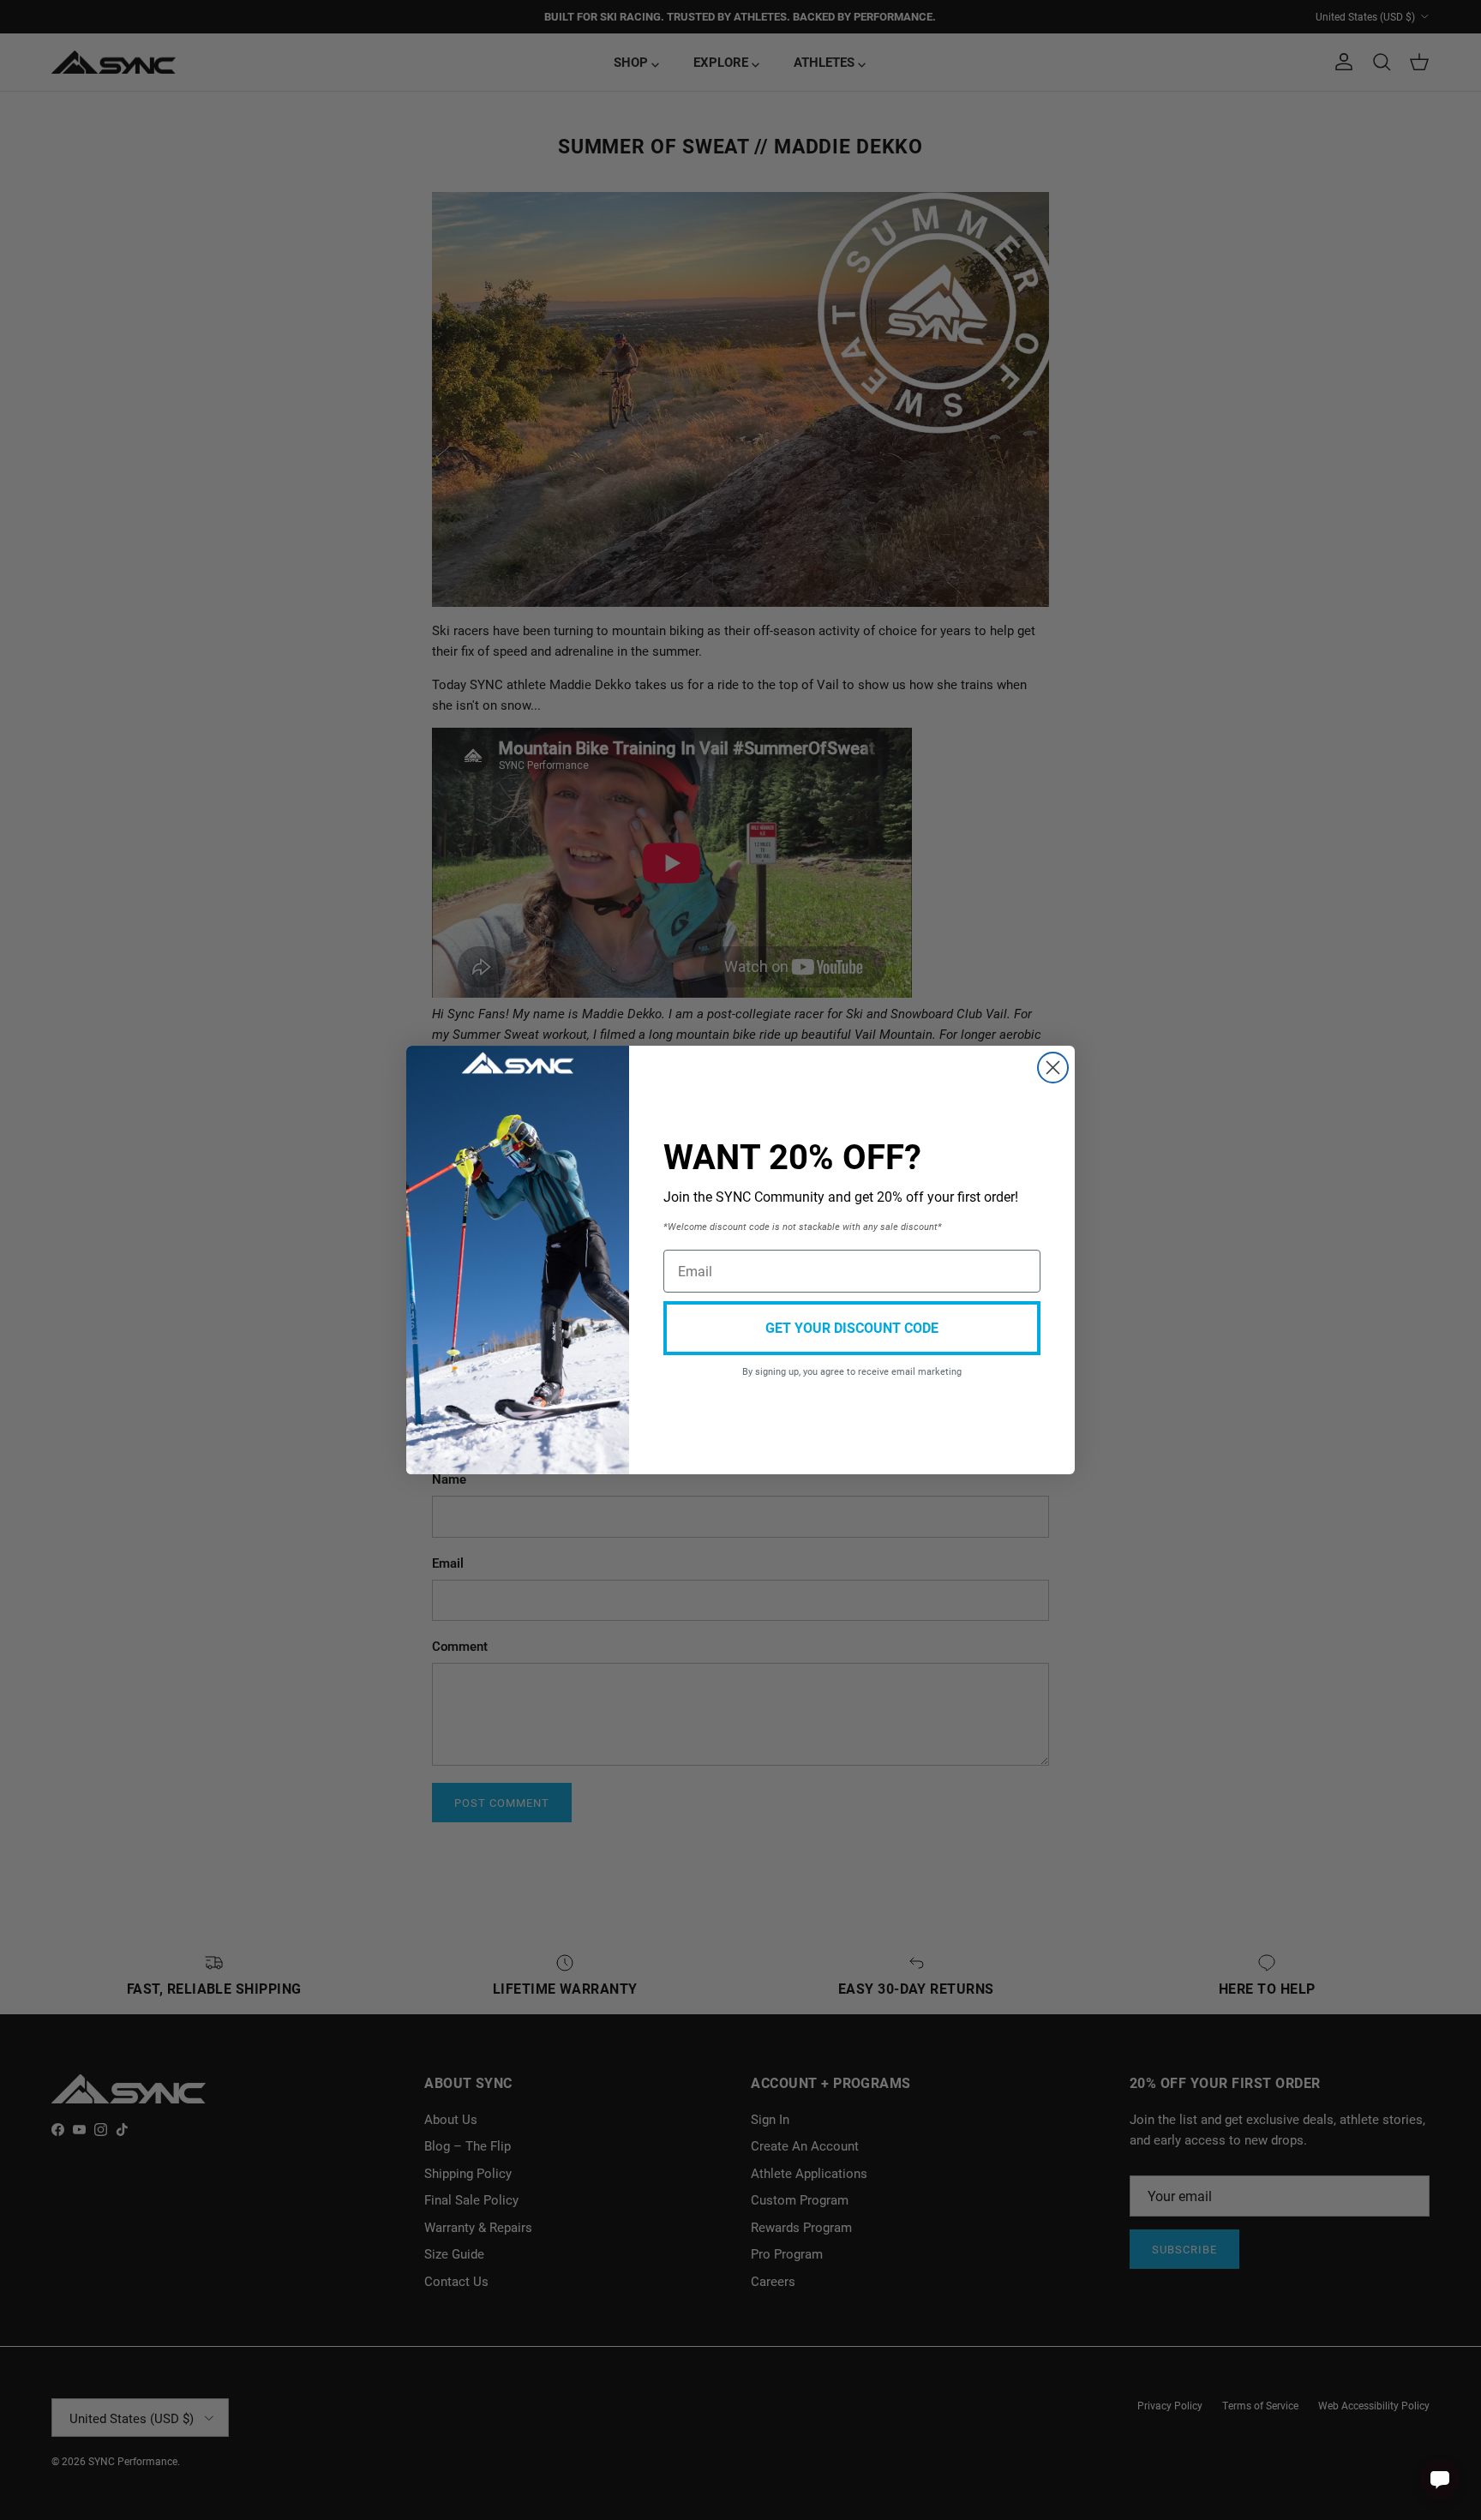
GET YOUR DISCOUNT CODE (852, 1327)
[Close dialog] (1053, 1068)
